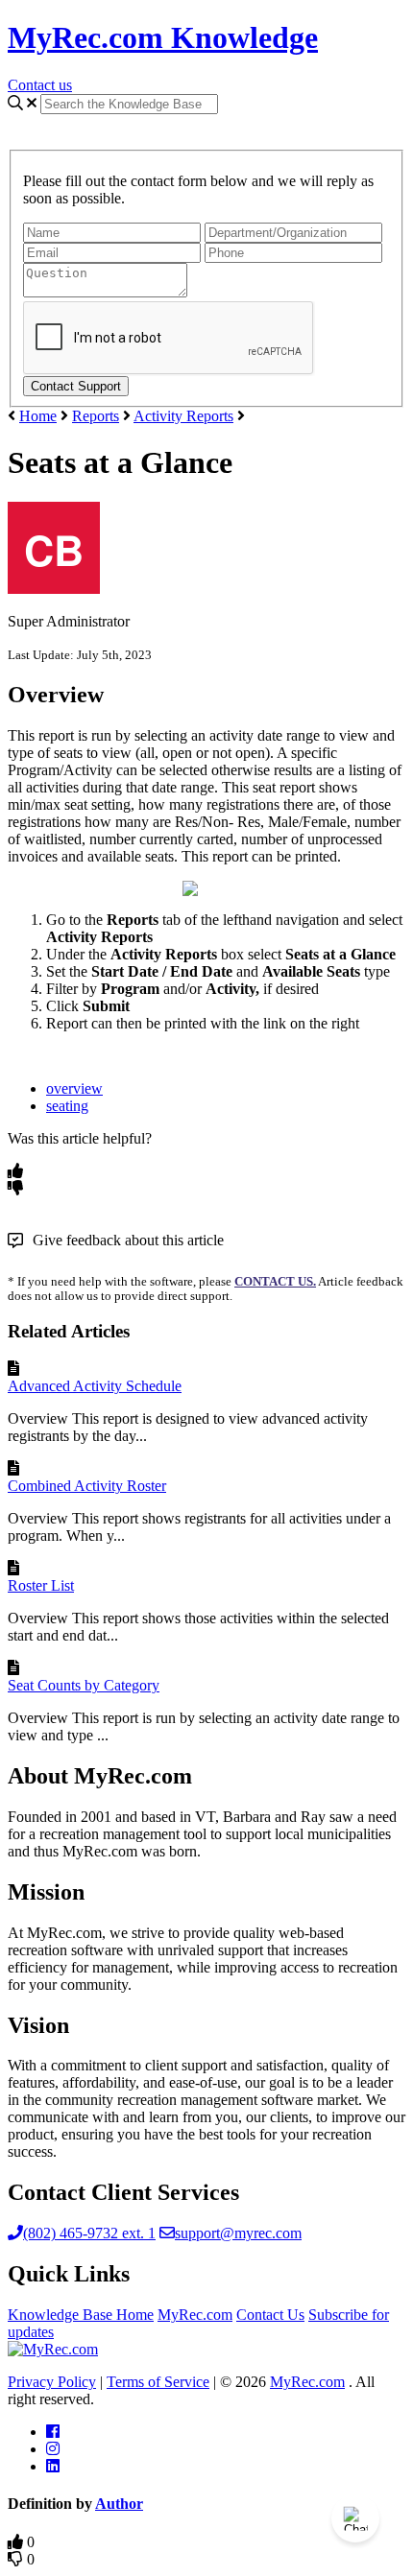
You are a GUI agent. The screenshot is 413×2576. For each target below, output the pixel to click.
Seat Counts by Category (84, 1685)
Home (38, 416)
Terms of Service (158, 2382)
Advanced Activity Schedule (95, 1386)
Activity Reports (183, 416)
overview (74, 1088)
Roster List (41, 1585)
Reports (96, 416)
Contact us (40, 85)
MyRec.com (195, 2315)
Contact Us (270, 2315)
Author (119, 2504)
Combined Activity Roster (87, 1486)
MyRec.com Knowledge (163, 37)
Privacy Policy (52, 2382)
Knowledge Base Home (81, 2315)
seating (67, 1106)
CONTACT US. (275, 1282)
